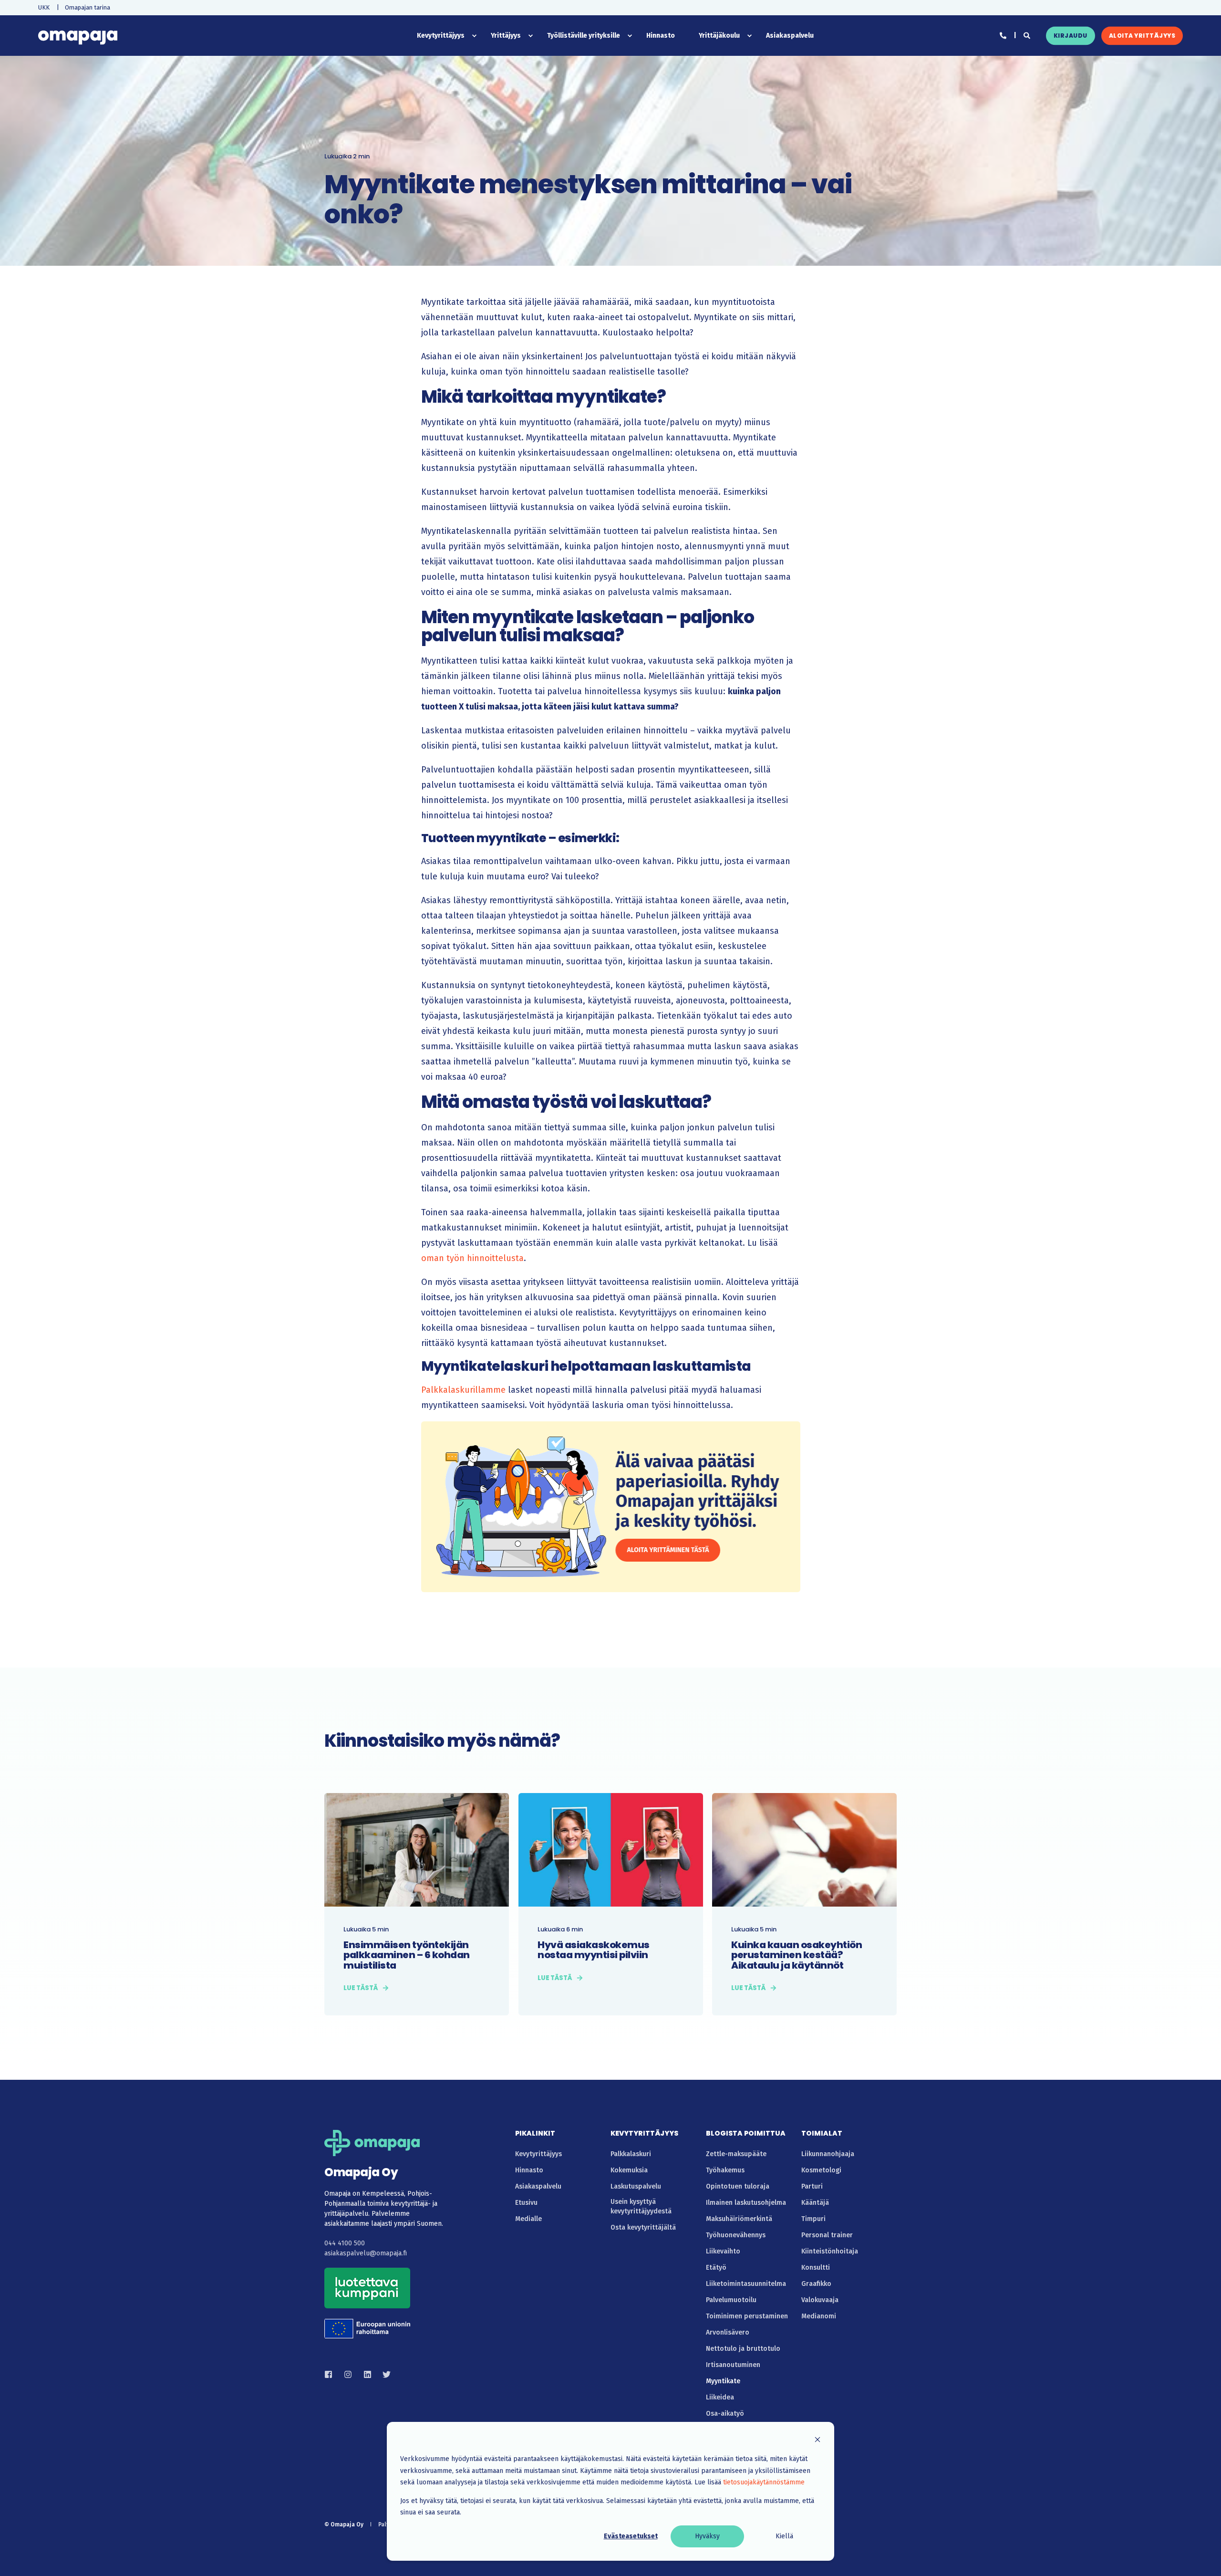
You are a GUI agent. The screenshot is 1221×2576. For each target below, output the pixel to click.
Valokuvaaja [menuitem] (820, 2300)
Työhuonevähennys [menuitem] (736, 2235)
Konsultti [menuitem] (816, 2268)
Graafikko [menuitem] (816, 2284)
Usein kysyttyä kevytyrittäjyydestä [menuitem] (641, 2206)
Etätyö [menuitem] (716, 2268)
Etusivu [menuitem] (526, 2203)
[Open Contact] (1003, 35)
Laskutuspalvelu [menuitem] (636, 2186)
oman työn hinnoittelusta (472, 1258)
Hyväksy (707, 2536)
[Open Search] (1028, 35)
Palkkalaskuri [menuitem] (631, 2154)
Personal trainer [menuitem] (827, 2235)
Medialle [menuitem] (528, 2219)
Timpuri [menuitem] (813, 2219)
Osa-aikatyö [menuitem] (725, 2414)
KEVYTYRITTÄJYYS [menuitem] (644, 2134)
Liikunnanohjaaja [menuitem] (828, 2154)
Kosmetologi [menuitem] (821, 2170)
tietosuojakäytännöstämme (764, 2482)
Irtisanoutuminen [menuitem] (733, 2365)
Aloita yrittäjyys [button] (1142, 36)
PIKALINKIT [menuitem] (535, 2134)
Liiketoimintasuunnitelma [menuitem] (746, 2284)
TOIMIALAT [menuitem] (822, 2134)
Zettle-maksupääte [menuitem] (736, 2154)
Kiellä (784, 2536)
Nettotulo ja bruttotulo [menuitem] (743, 2349)
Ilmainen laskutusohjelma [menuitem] (746, 2203)
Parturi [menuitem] (812, 2186)
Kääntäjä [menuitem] (815, 2203)
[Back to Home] (78, 36)
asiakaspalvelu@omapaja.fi (366, 2253)
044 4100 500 (345, 2243)
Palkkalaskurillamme (463, 1390)
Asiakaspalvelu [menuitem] (538, 2186)
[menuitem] (44, 7)
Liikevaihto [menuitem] (723, 2251)
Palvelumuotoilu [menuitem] (731, 2300)
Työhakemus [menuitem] (725, 2170)
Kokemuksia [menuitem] (629, 2170)
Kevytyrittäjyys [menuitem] (538, 2154)
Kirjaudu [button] (1071, 36)
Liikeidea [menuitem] (720, 2397)
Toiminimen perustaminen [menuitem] (747, 2316)
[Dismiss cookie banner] (817, 2441)
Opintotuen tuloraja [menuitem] (738, 2186)
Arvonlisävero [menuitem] (728, 2332)
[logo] (372, 2143)
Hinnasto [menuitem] (529, 2170)
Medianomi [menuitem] (819, 2316)
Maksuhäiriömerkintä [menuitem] (739, 2219)
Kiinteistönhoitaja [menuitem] (830, 2251)
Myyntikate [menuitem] (723, 2381)
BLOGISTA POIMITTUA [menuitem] (746, 2134)
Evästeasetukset (631, 2536)
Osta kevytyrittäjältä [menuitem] (643, 2227)
